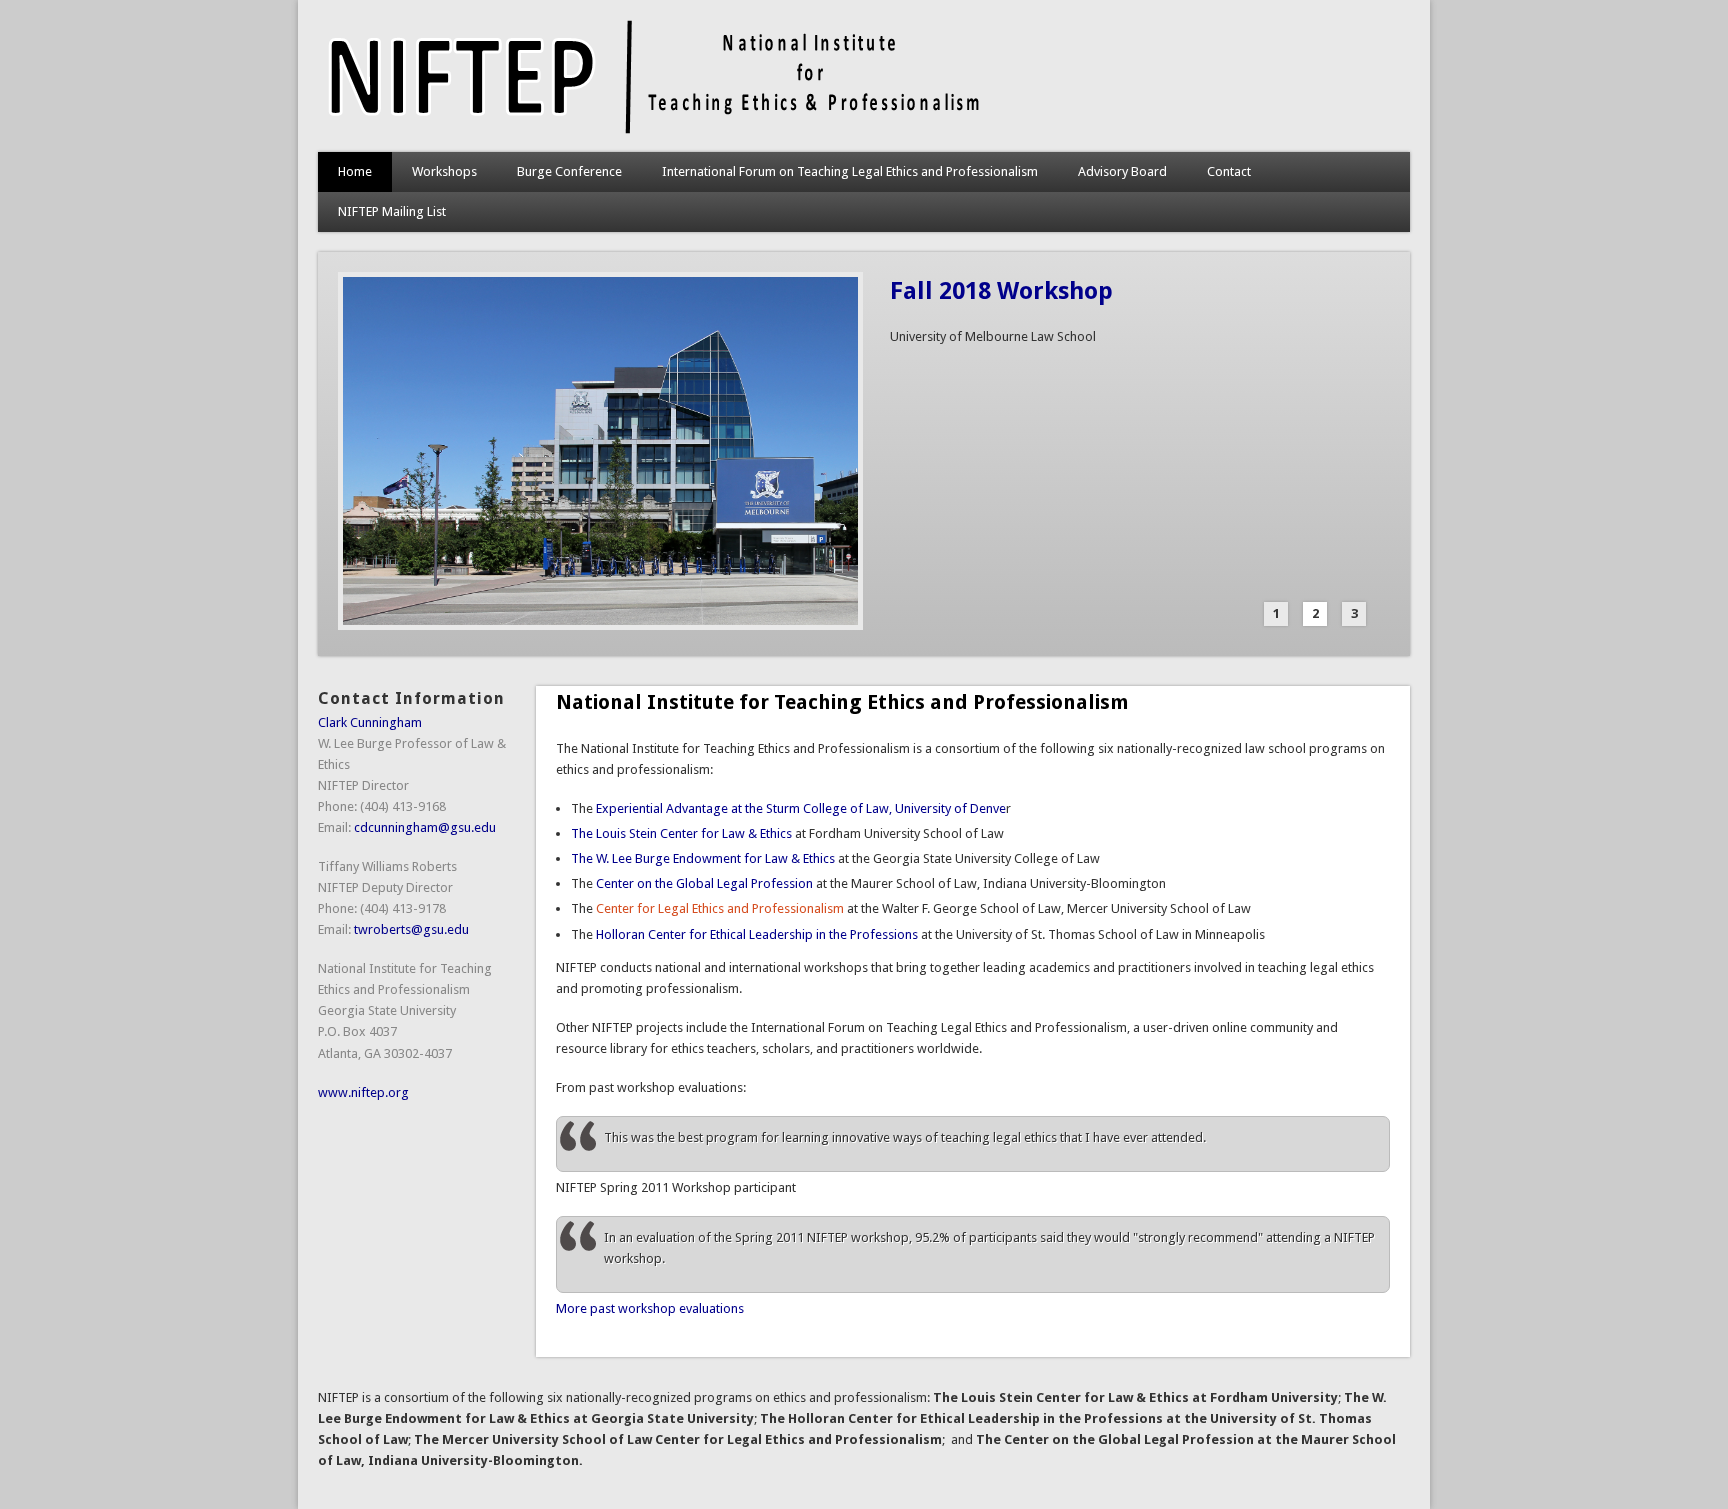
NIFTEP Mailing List (392, 211)
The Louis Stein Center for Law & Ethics (681, 833)
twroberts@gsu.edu (411, 929)
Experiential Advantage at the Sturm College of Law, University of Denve (801, 808)
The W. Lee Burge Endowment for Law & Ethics (703, 858)
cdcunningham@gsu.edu (425, 827)
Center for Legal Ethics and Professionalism (720, 908)
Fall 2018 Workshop (1001, 291)
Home (355, 171)
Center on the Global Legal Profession (704, 883)
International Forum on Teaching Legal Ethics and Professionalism (850, 171)
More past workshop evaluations (650, 1308)
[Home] (653, 131)
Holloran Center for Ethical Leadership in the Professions (757, 934)
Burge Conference (569, 171)
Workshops (444, 171)
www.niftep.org (363, 1092)
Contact (1229, 171)
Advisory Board (1122, 171)
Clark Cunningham (370, 722)
